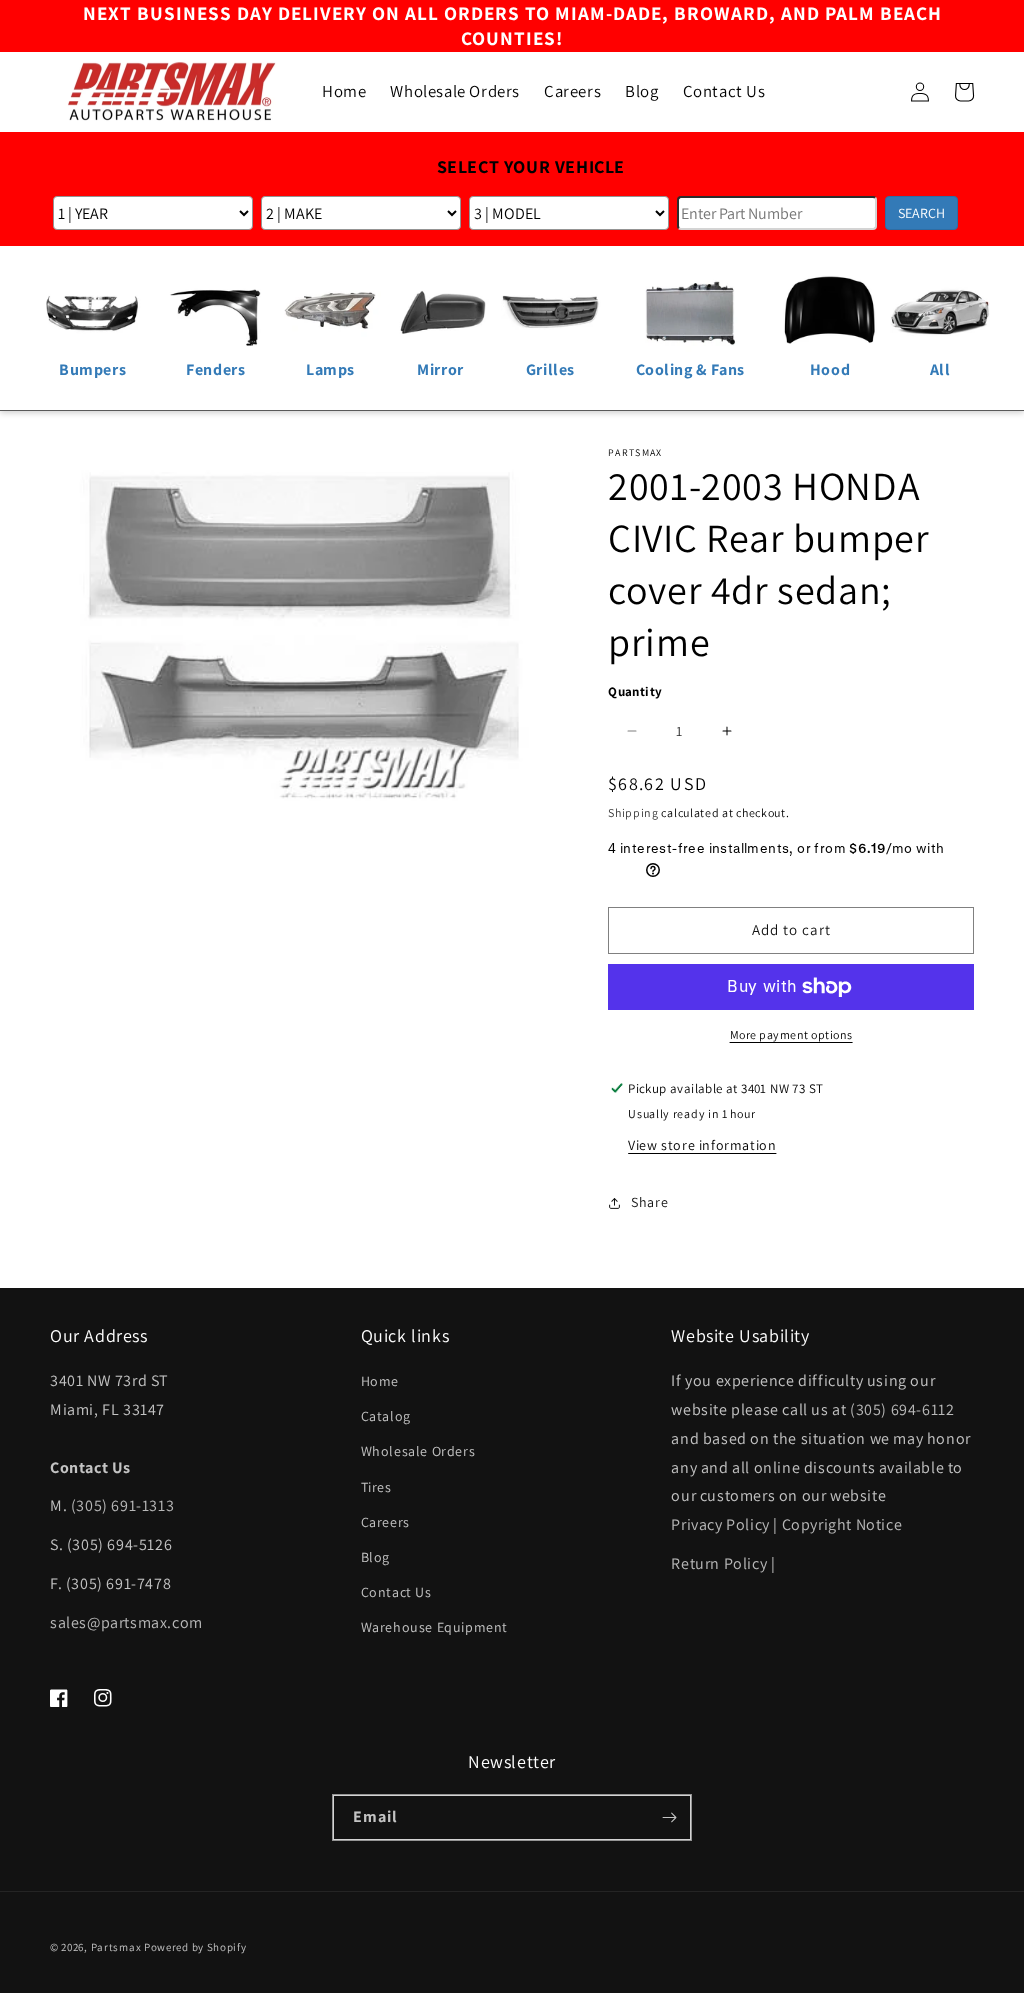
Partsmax (116, 1947)
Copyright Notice (842, 1524)
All (940, 369)
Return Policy (719, 1563)
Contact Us (396, 1592)
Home (380, 1381)
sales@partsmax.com (126, 1622)
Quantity (635, 691)
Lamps (330, 369)
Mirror (440, 369)
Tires (376, 1487)
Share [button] (649, 1202)
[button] (876, 92)
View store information (702, 1145)
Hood (830, 369)
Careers (385, 1522)
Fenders (215, 369)
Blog (375, 1557)
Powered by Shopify (195, 1947)
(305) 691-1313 (122, 1505)
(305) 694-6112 (902, 1409)
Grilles (550, 369)
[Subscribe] (669, 1817)
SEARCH (921, 213)
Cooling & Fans (690, 369)
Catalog (386, 1416)
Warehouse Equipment (434, 1627)
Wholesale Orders (418, 1451)
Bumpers (92, 369)
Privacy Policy (720, 1524)
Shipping (633, 812)
